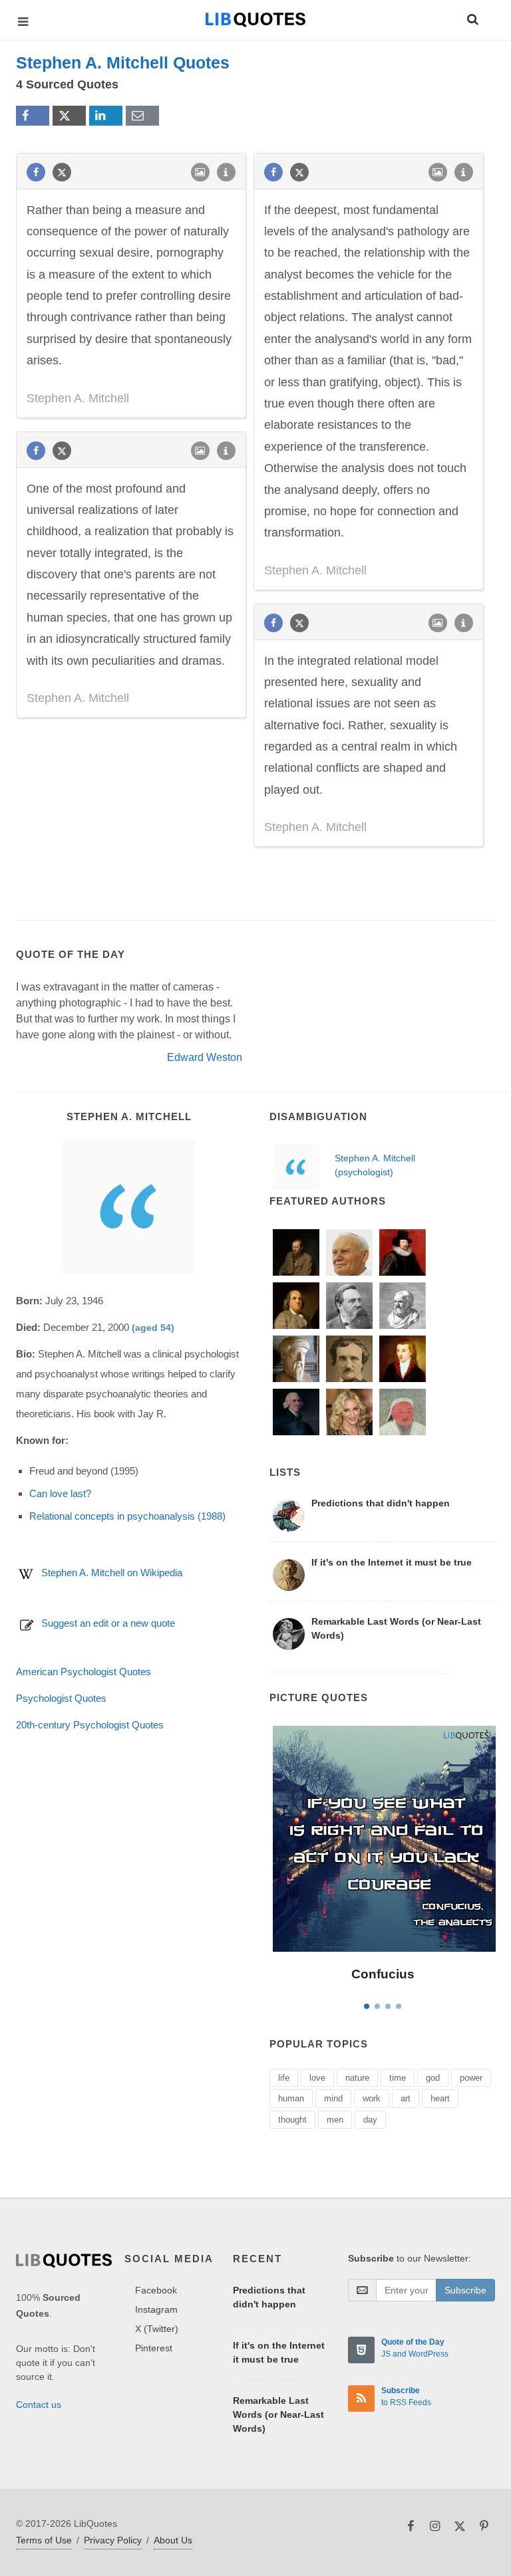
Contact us (39, 2404)
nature (357, 2078)
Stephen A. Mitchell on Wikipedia (112, 1573)
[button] (472, 17)
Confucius (383, 1974)
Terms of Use (44, 2540)
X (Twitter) (157, 2329)
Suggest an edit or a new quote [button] (108, 1623)
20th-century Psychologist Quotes (90, 1725)
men (335, 2120)
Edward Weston (205, 1057)
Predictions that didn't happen (381, 1503)
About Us (173, 2540)
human (291, 2098)
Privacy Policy (113, 2540)
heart (440, 2098)
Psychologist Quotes (61, 1698)
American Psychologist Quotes (84, 1672)
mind (333, 2098)
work (372, 2098)
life (284, 2078)
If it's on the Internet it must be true (392, 1562)
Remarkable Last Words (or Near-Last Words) (396, 1628)
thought (292, 2120)
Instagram (156, 2309)
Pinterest (154, 2348)
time (398, 2078)
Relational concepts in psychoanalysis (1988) (127, 1516)
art (406, 2098)
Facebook (156, 2290)
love (317, 2078)
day (370, 2120)
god (433, 2078)
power (471, 2078)
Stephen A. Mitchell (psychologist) (375, 1165)
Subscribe (465, 2290)
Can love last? (60, 1493)
